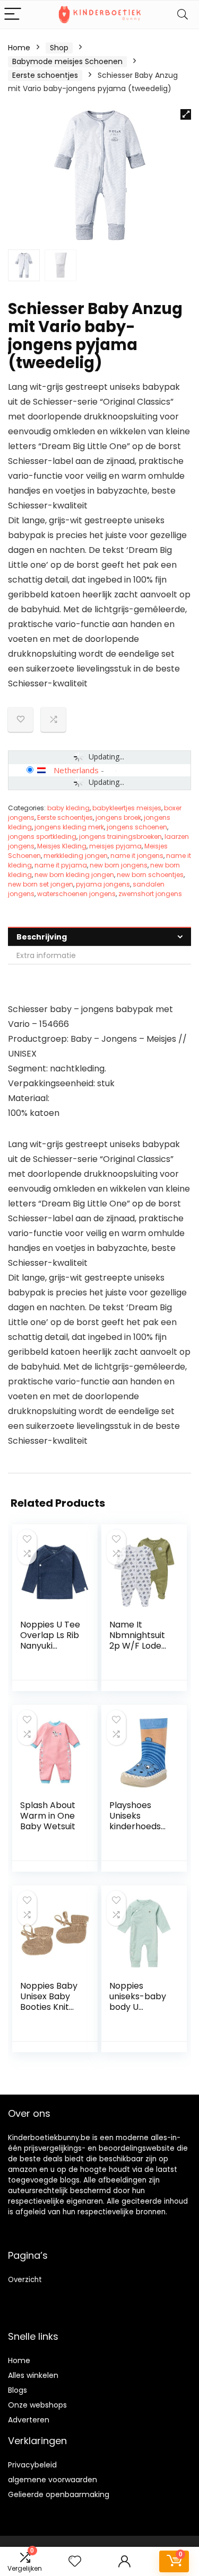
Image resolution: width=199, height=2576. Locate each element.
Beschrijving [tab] (42, 937)
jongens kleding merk (69, 827)
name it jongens (137, 856)
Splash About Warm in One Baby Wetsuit (48, 1816)
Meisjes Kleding (62, 846)
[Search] (183, 15)
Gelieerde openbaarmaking (59, 2494)
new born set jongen (41, 884)
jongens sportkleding (42, 837)
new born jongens (119, 865)
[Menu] (13, 15)
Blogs (18, 2390)
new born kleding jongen (74, 875)
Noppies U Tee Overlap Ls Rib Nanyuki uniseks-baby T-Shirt (50, 1646)
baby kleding (68, 808)
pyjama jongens (103, 884)
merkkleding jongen (76, 856)
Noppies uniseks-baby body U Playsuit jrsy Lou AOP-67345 (138, 2012)
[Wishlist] (75, 2561)
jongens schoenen (137, 827)
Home (19, 48)
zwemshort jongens (150, 894)
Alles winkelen (33, 2375)
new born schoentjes (150, 875)
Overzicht (25, 2280)
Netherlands (76, 770)
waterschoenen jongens (76, 894)
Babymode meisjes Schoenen (67, 61)
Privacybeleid (32, 2465)
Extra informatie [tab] (46, 955)
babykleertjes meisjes (127, 808)
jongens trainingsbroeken (120, 837)
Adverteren (29, 2420)
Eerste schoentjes (45, 75)
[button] (186, 114)
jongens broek (118, 817)
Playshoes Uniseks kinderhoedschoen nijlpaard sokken (139, 1826)
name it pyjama (61, 865)
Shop (59, 48)
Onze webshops (37, 2405)
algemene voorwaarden (53, 2480)
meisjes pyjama (115, 846)
